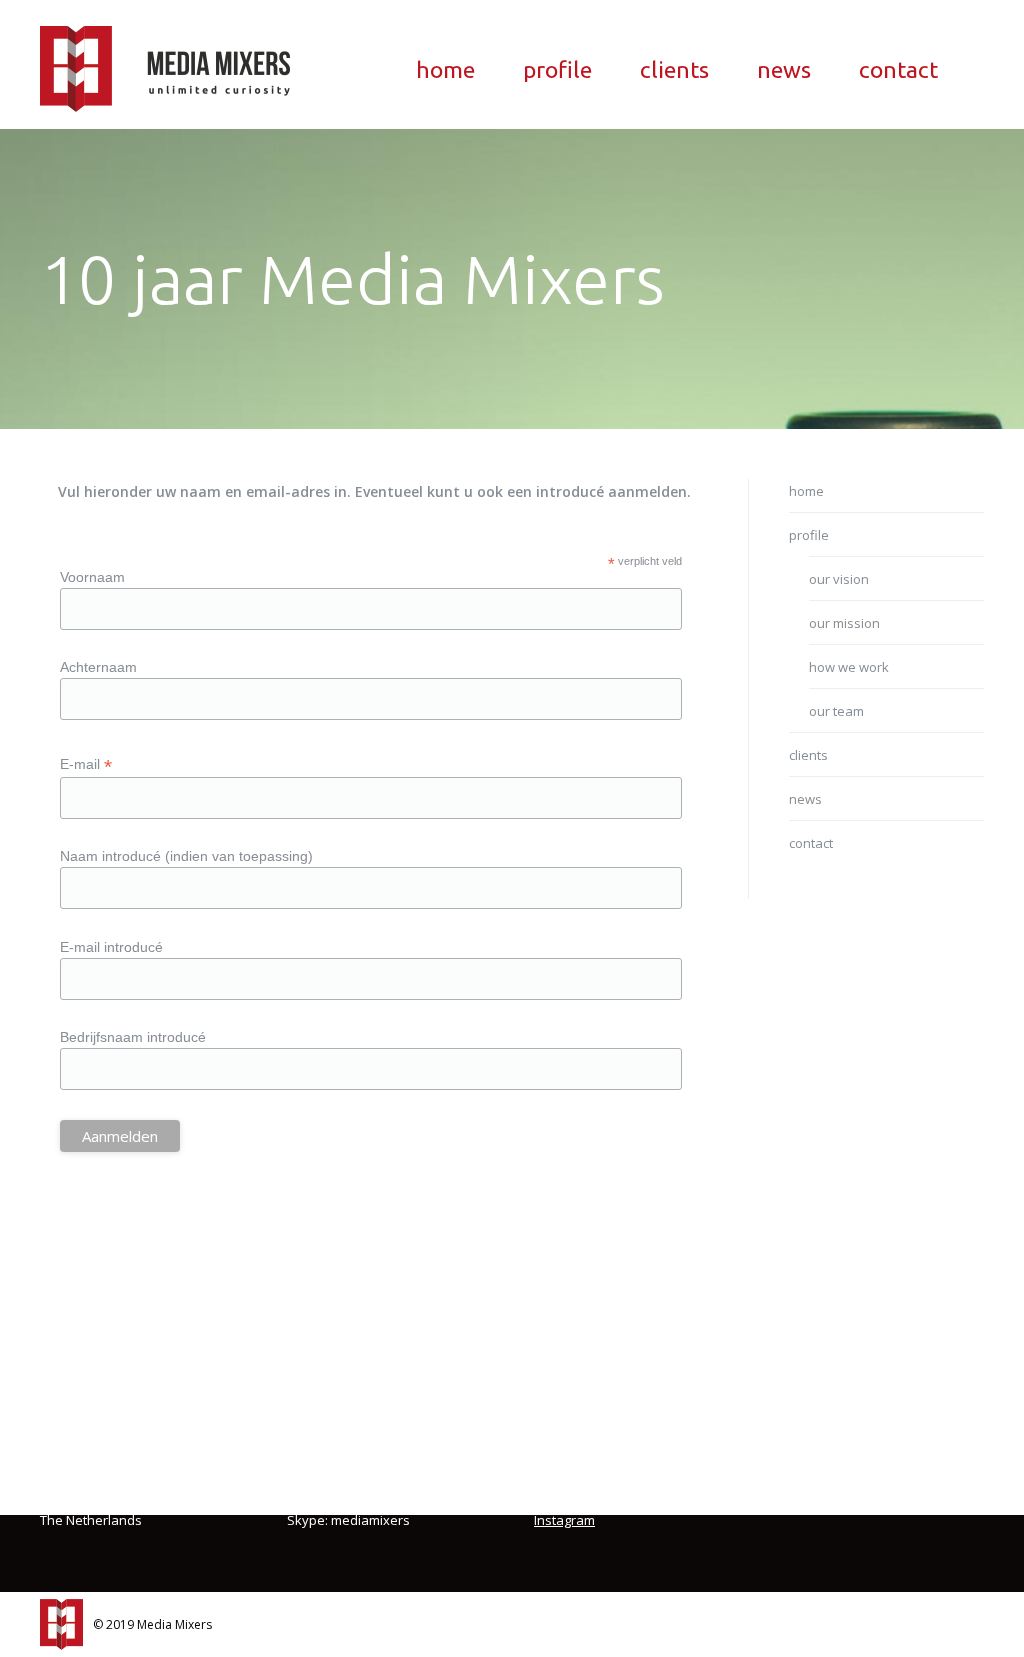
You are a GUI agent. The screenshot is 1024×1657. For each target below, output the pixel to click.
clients (808, 755)
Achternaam (98, 667)
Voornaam (92, 577)
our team (836, 711)
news (805, 799)
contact (811, 843)
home (806, 491)
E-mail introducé (111, 947)
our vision (839, 579)
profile (809, 535)
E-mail (86, 764)
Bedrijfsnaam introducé (133, 1037)
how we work (849, 667)
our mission (844, 623)
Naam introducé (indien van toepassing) (186, 856)
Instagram (564, 1520)
